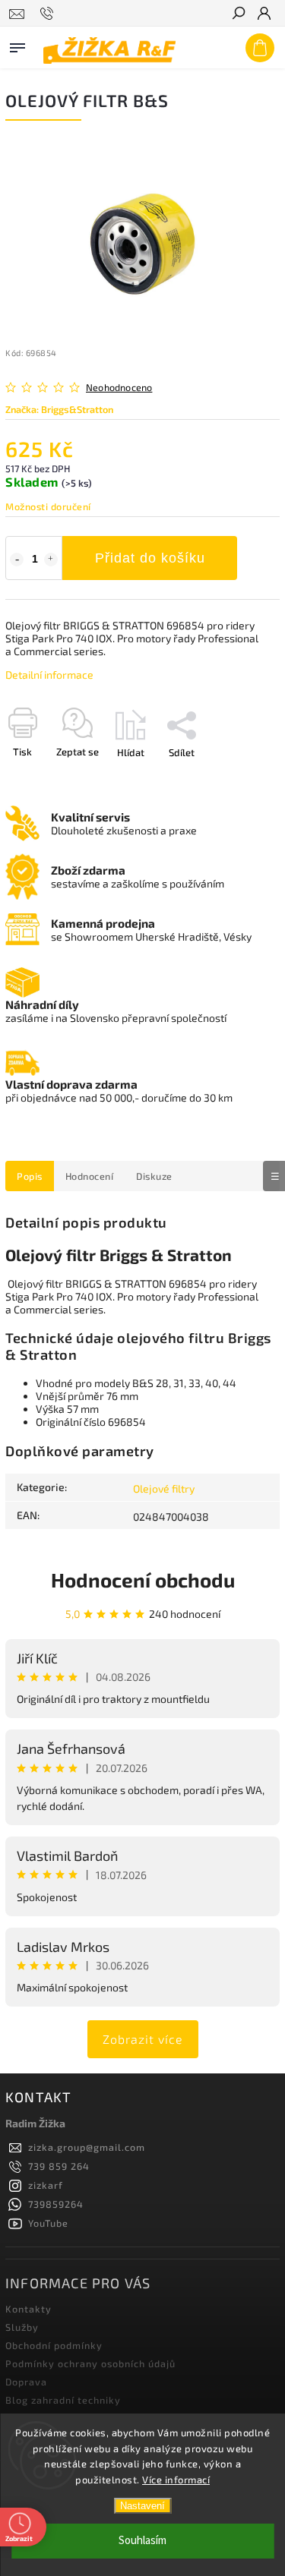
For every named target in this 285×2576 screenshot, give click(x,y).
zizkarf (46, 2185)
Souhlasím (142, 2541)
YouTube (48, 2223)
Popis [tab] (30, 1176)
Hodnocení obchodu (143, 1580)
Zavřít (242, 779)
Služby (22, 2327)
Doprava (26, 2382)
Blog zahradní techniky (63, 2400)
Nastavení (142, 2506)
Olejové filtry (164, 1488)
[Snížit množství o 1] (17, 560)
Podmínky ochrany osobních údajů (90, 2363)
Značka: (59, 409)
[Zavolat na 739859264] (49, 14)
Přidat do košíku (150, 558)
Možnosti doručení (48, 506)
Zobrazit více (143, 2039)
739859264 (56, 2204)
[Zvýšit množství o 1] (51, 560)
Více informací (176, 2480)
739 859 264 (59, 2166)
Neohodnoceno (119, 388)
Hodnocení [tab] (90, 1176)
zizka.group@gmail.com (87, 2147)
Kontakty (28, 2309)
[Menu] (17, 45)
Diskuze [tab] (154, 1176)
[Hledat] (238, 14)
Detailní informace (49, 675)
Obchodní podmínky (54, 2345)
